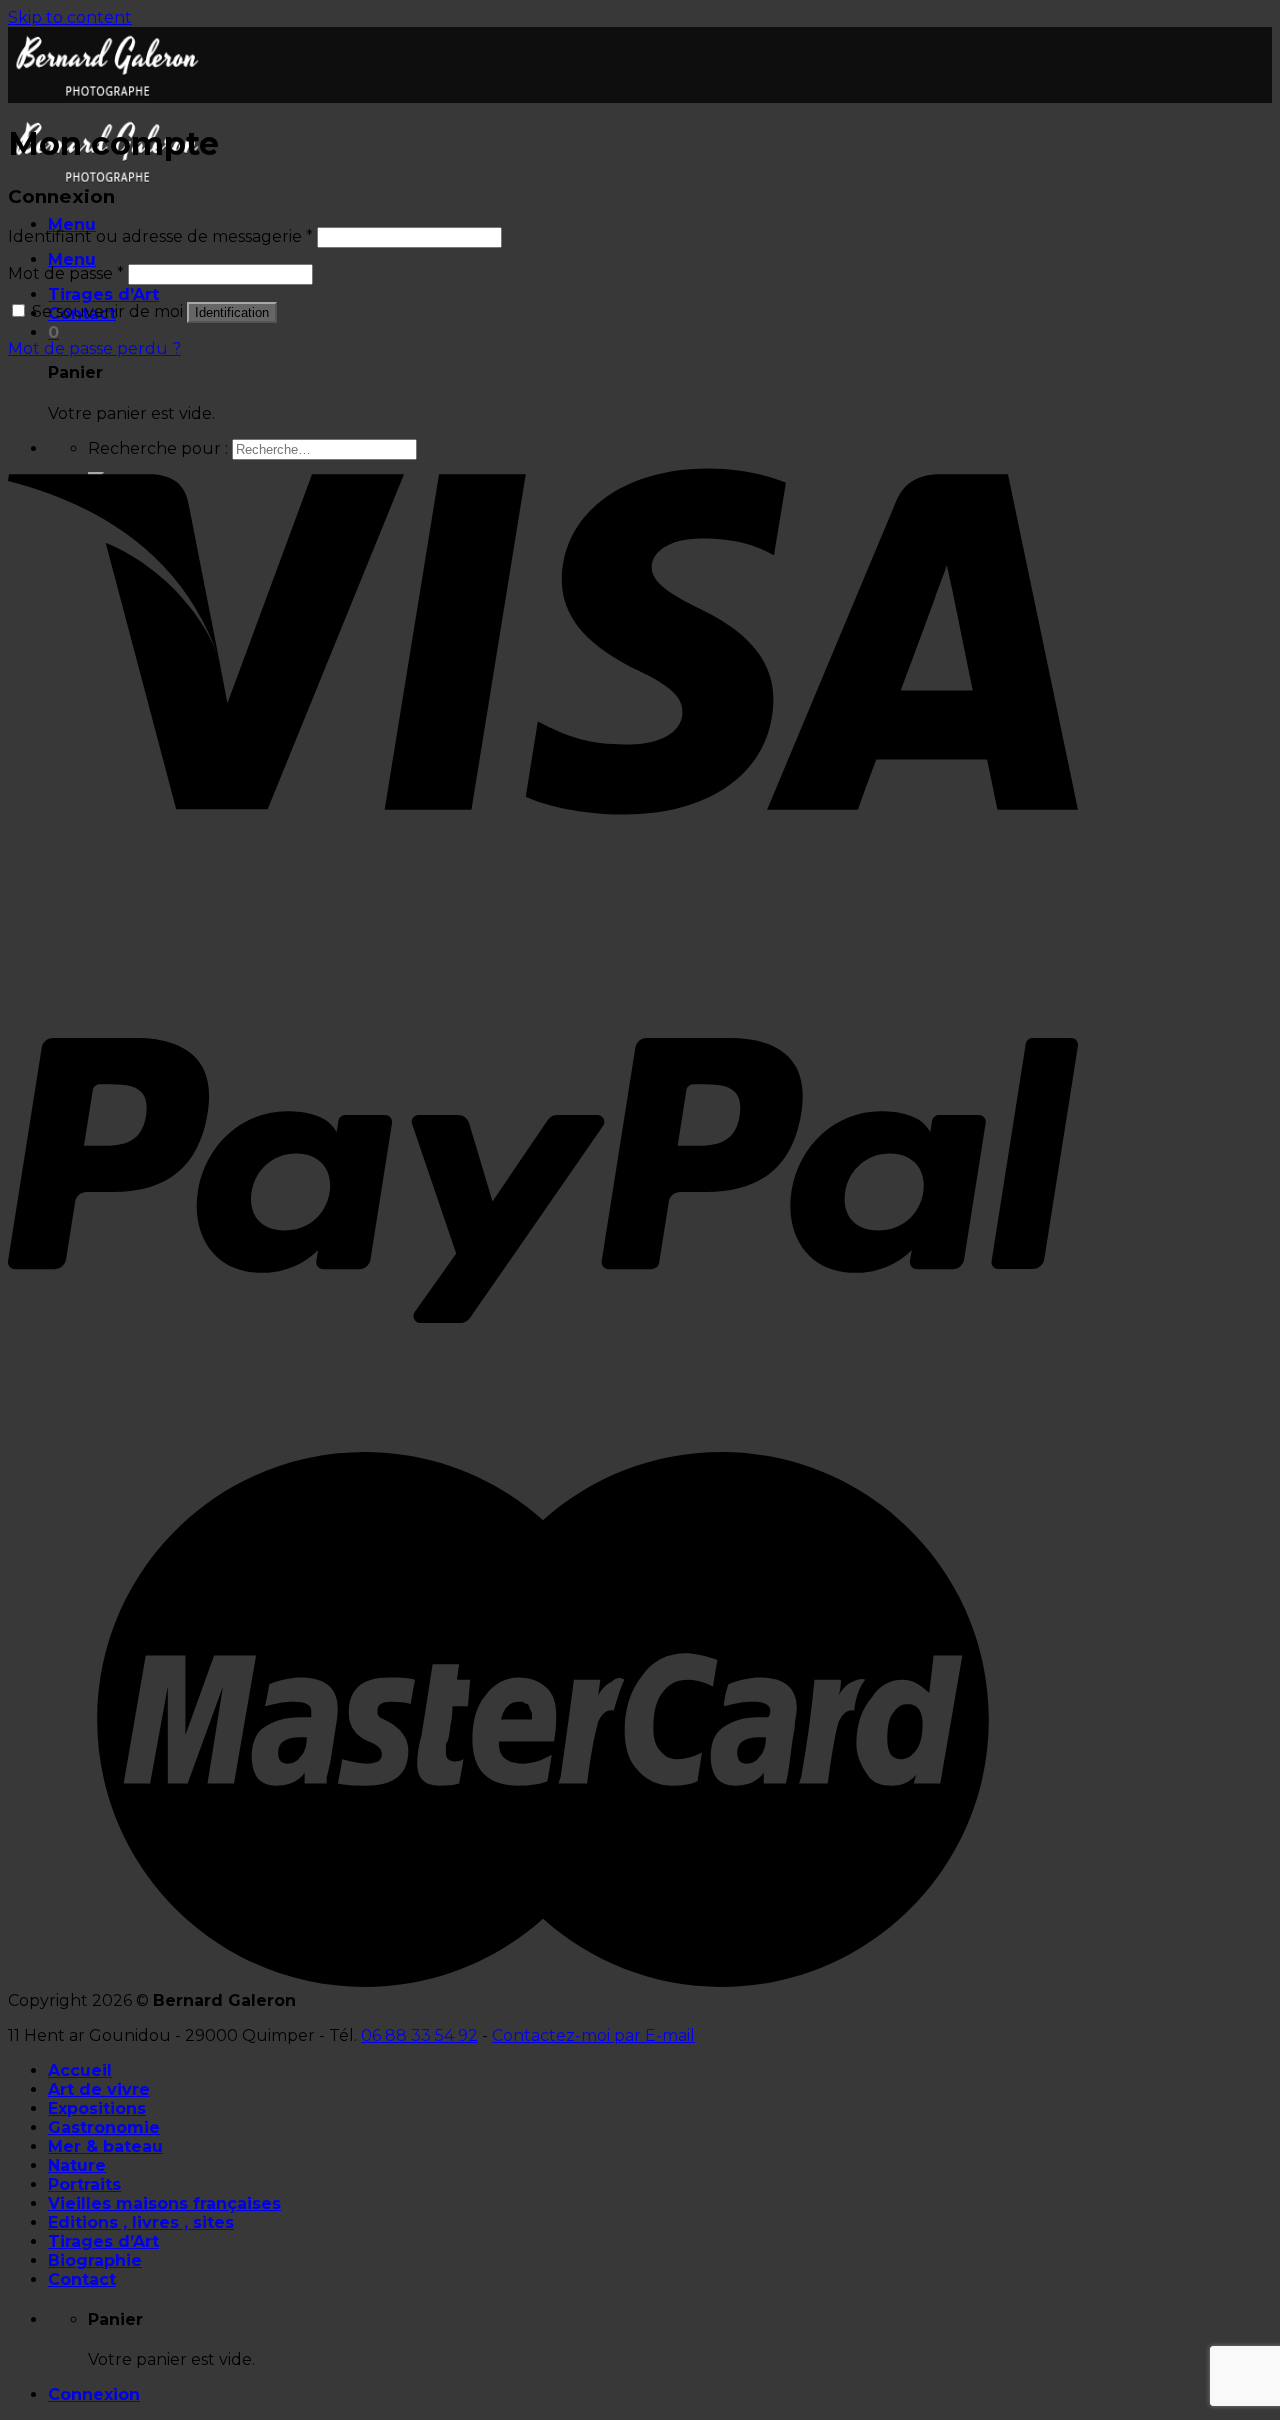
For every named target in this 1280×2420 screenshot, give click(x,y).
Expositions (97, 2108)
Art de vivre (99, 2089)
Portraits (84, 2184)
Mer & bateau (105, 2146)
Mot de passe (66, 273)
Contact (82, 2279)
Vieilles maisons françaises (164, 2203)
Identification (232, 312)
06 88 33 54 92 (419, 2035)
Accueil (80, 2070)
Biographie (95, 2260)
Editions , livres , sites (141, 2222)
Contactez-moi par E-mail (593, 2035)
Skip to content (70, 17)
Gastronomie (104, 2127)
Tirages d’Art (103, 294)
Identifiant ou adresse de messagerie (160, 236)
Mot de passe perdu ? (94, 348)
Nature (77, 2165)
